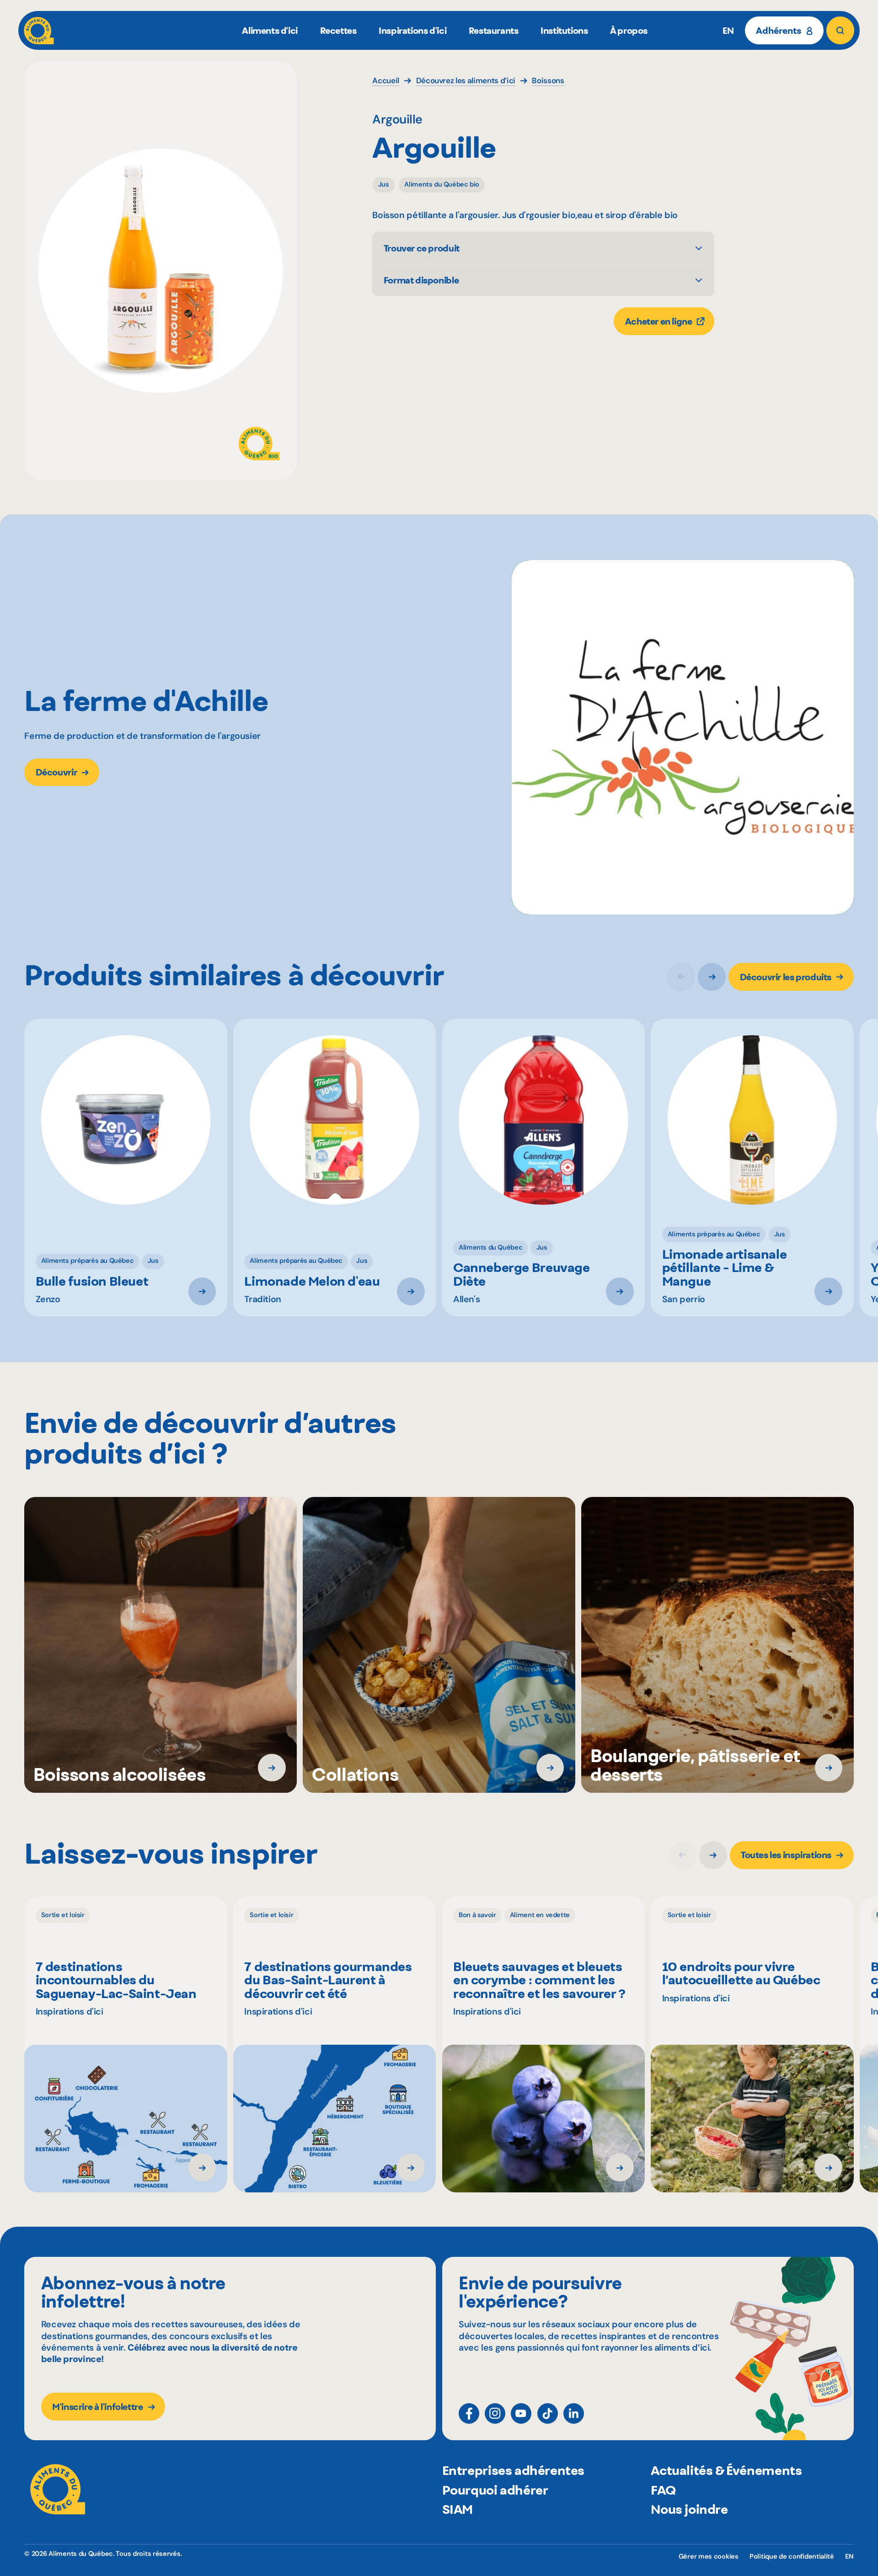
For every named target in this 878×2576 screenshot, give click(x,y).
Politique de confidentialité (792, 2557)
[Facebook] (469, 2413)
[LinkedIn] (574, 2413)
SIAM (458, 2509)
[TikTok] (548, 2413)
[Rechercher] (840, 30)
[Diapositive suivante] (712, 977)
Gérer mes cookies (709, 2557)
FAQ (663, 2490)
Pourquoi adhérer (495, 2490)
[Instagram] (495, 2413)
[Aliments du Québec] (39, 30)
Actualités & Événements (726, 2470)
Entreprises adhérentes (513, 2470)
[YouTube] (521, 2413)
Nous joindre (689, 2509)
